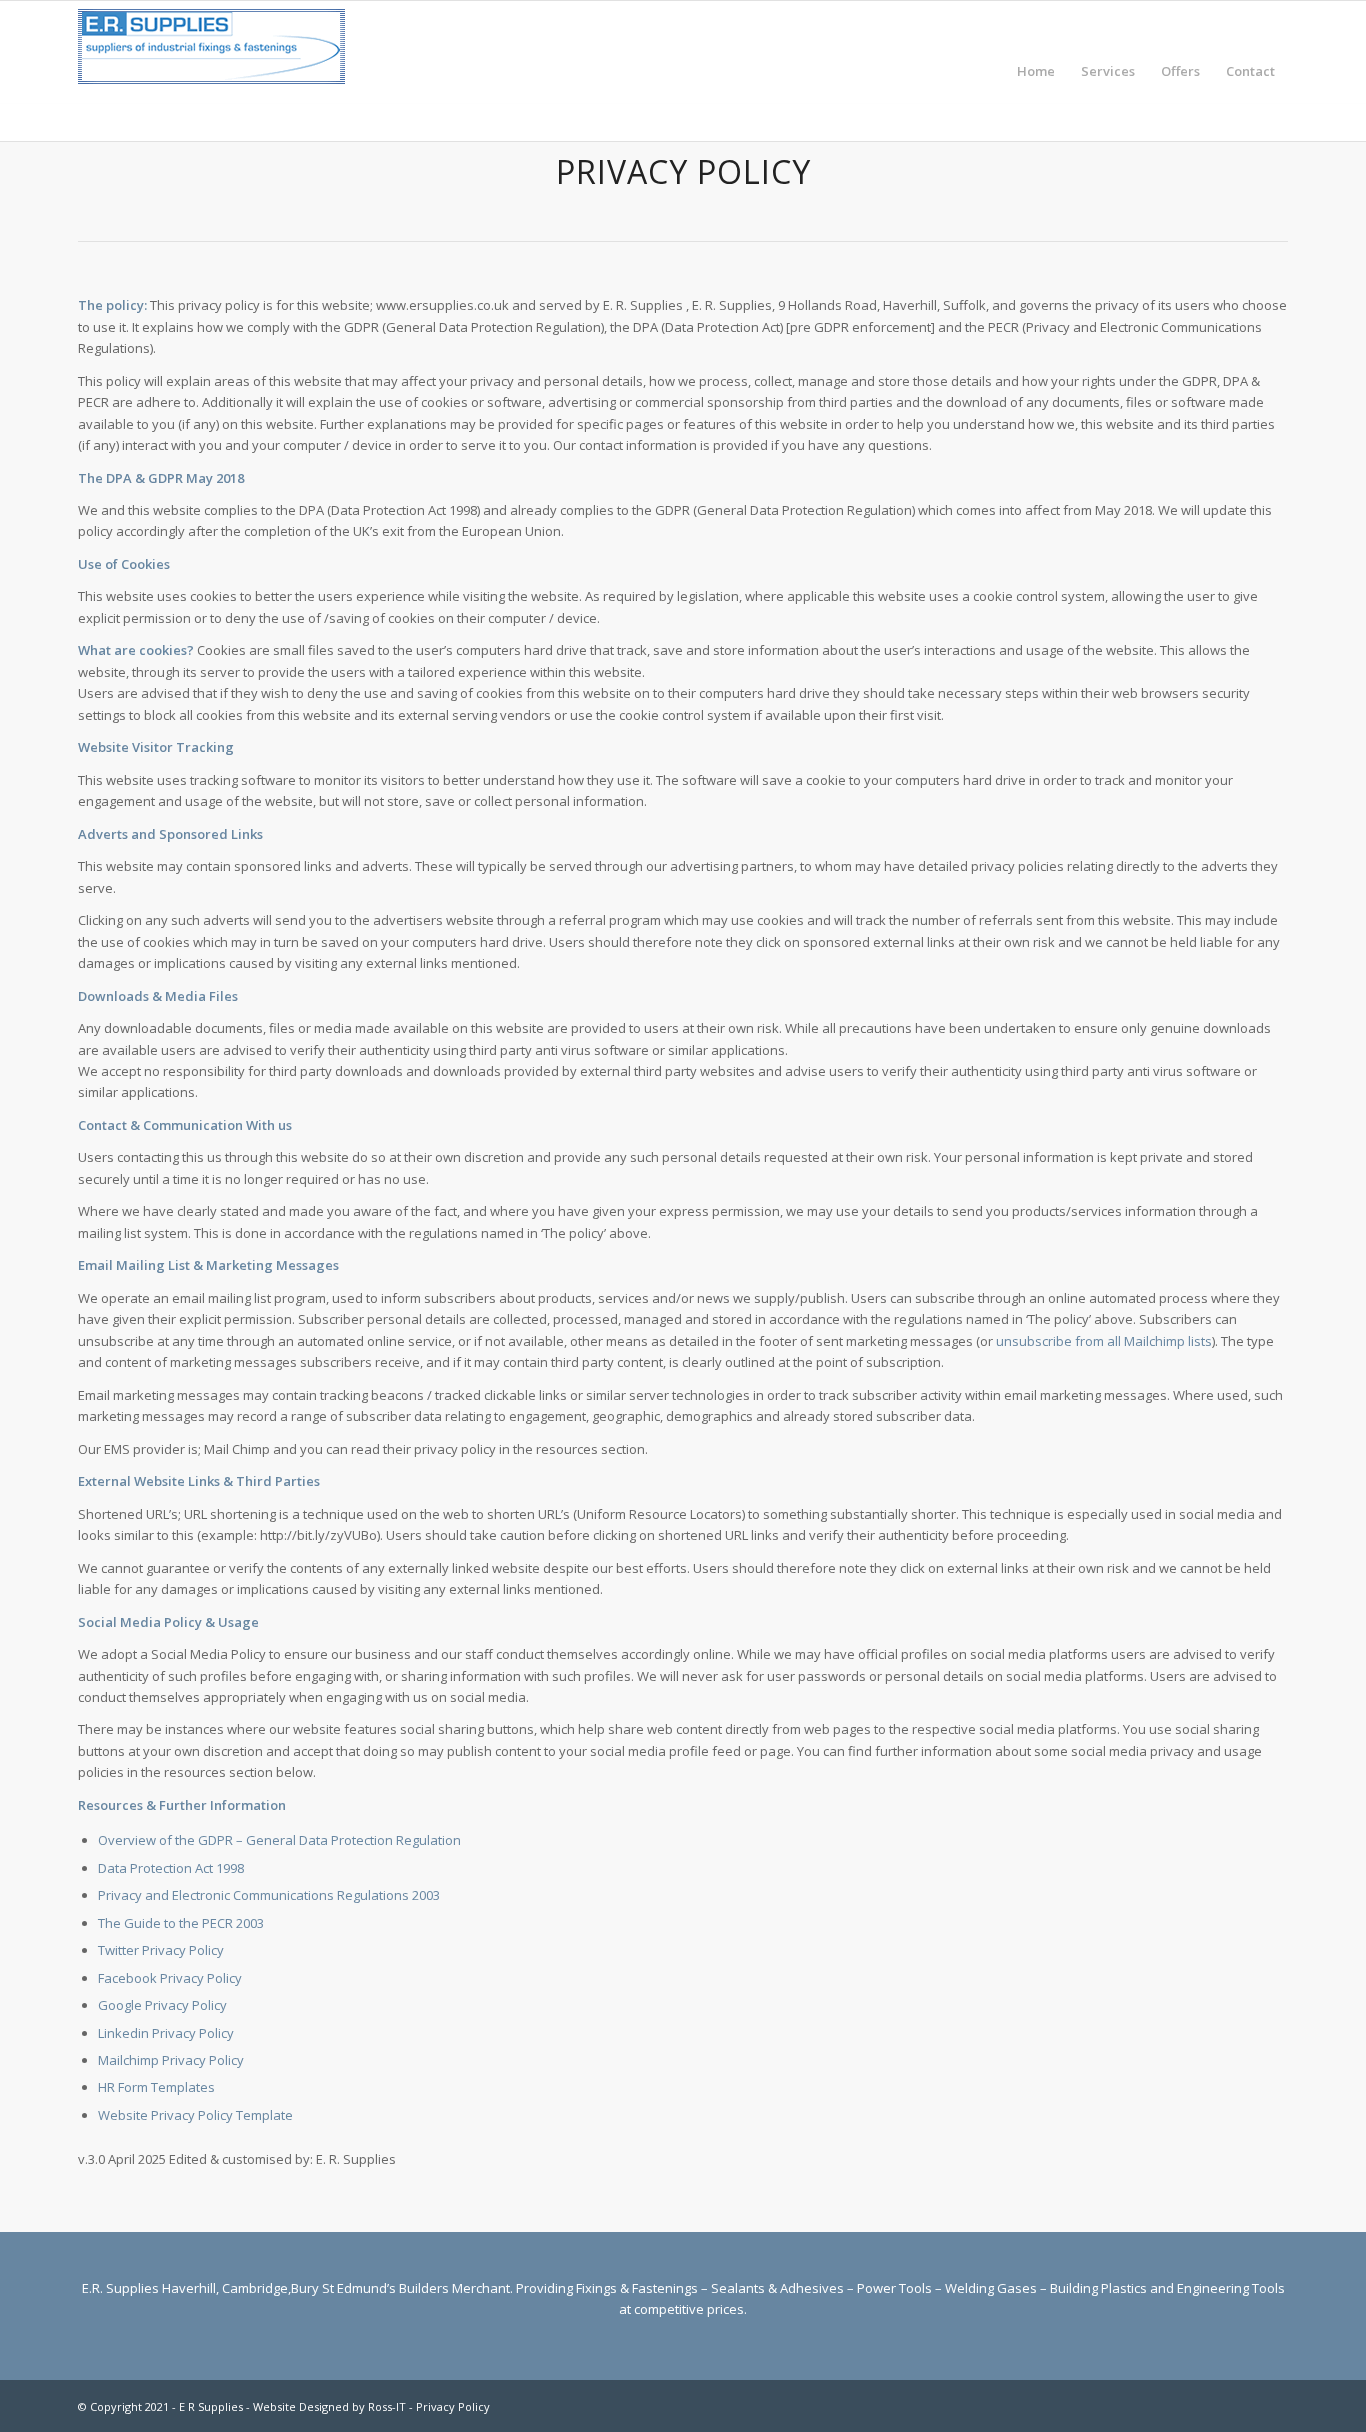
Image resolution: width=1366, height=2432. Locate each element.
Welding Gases (991, 2288)
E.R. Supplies (120, 2288)
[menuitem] (1036, 71)
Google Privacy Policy (162, 2005)
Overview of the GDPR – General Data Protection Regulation (279, 1840)
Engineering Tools (1231, 2288)
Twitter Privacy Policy (161, 1950)
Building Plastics (1098, 2288)
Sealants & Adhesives (777, 2288)
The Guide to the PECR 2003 (181, 1923)
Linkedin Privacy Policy (166, 2033)
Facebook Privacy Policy (170, 1978)
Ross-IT (387, 2406)
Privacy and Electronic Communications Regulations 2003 (269, 1895)
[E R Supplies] (211, 71)
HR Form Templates (156, 2087)
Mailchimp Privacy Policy (171, 2060)
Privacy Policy (453, 2406)
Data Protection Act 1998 (171, 1868)
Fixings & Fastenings (637, 2288)
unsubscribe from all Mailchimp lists (1104, 1341)
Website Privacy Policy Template (195, 2115)
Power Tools (894, 2288)
